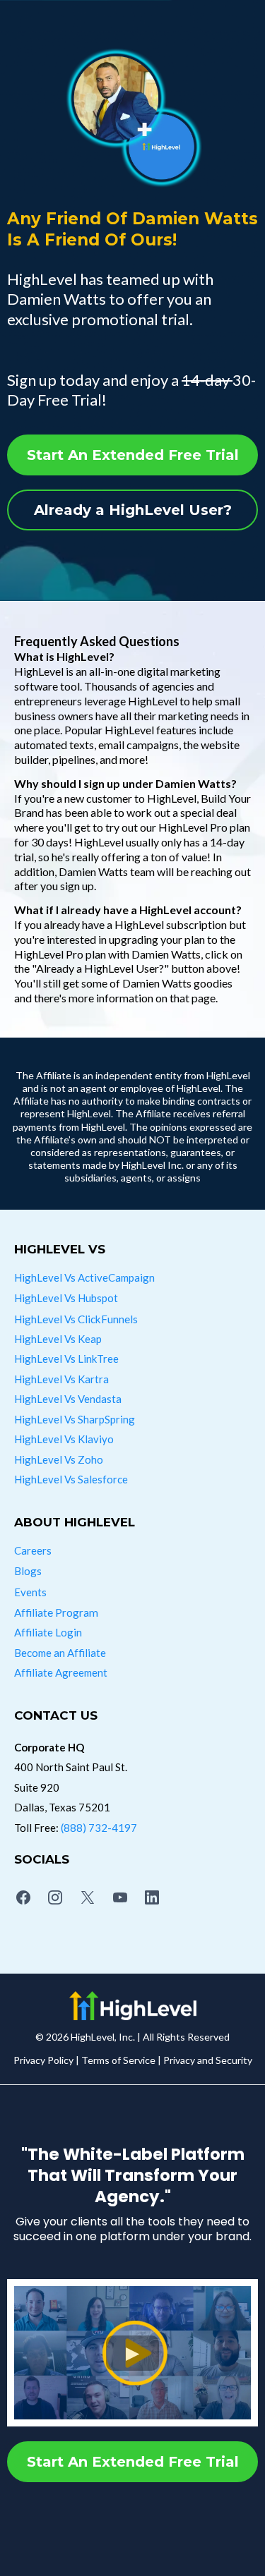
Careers (33, 1550)
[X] (88, 1897)
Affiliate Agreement (61, 1672)
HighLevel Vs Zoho (59, 1459)
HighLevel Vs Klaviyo (64, 1439)
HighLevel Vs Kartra (61, 1379)
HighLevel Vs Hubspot (66, 1298)
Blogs (28, 1571)
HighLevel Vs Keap (58, 1339)
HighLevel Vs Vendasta (68, 1399)
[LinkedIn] (152, 1897)
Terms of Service (118, 2060)
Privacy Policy (43, 2060)
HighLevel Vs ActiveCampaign (84, 1277)
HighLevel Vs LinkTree (66, 1359)
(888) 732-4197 (99, 1828)
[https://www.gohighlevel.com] (132, 2006)
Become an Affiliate (60, 1653)
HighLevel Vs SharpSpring (75, 1419)
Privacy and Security (208, 2060)
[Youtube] (120, 1897)
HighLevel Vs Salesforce (71, 1479)
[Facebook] (23, 1897)
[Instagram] (56, 1897)
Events (30, 1592)
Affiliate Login (48, 1632)
